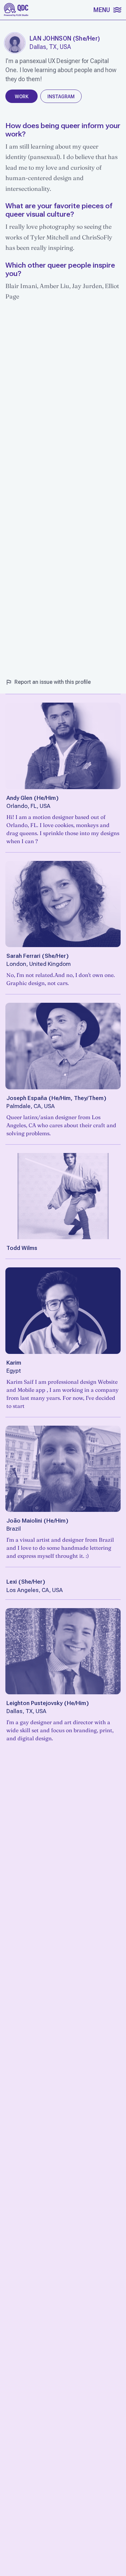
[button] (107, 10)
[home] (16, 10)
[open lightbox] (15, 43)
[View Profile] (63, 746)
